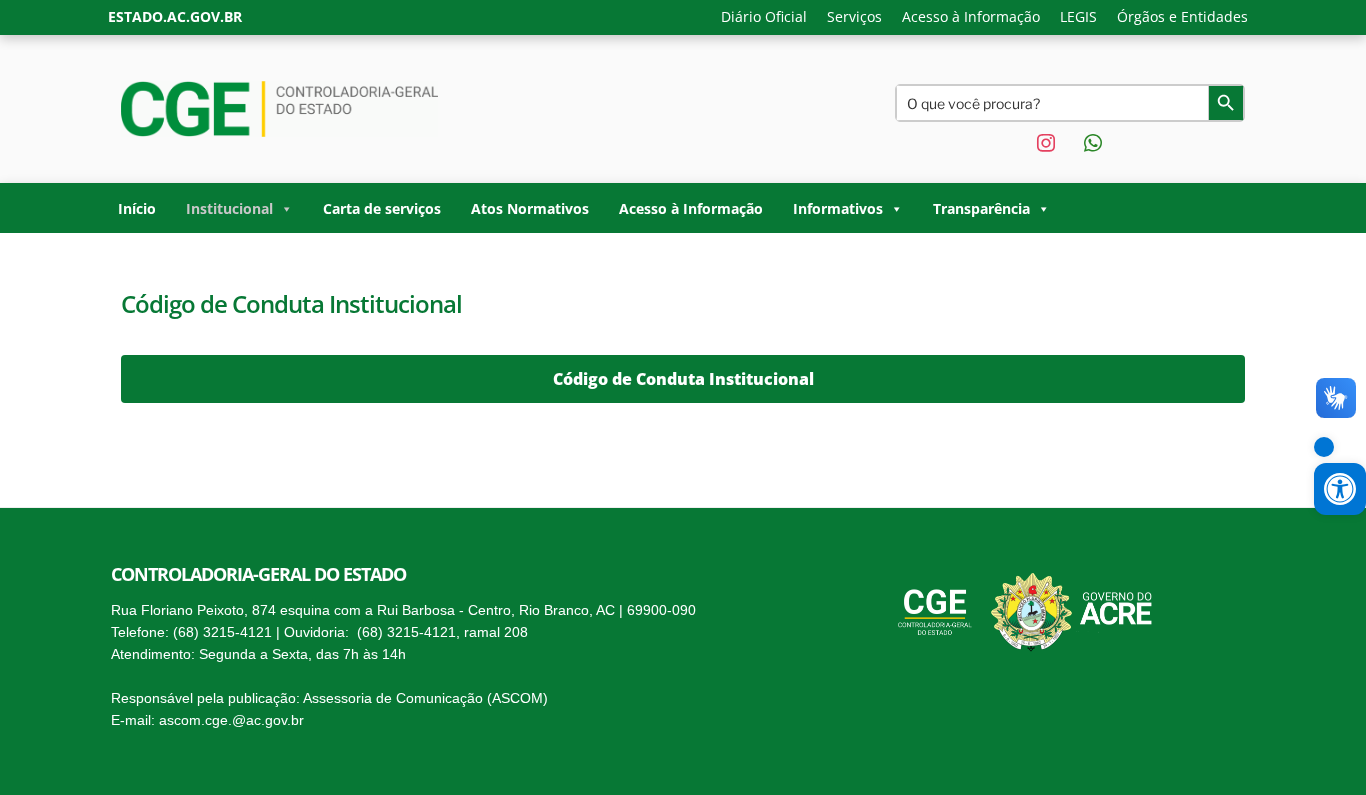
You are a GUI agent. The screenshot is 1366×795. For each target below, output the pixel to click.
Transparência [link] (981, 208)
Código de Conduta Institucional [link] (683, 379)
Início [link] (137, 208)
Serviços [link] (854, 16)
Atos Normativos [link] (530, 208)
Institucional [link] (229, 208)
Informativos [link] (838, 208)
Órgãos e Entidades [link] (1182, 16)
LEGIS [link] (1078, 16)
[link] (1324, 447)
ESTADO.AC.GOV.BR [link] (175, 16)
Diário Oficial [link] (764, 16)
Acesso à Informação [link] (971, 16)
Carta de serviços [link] (382, 208)
